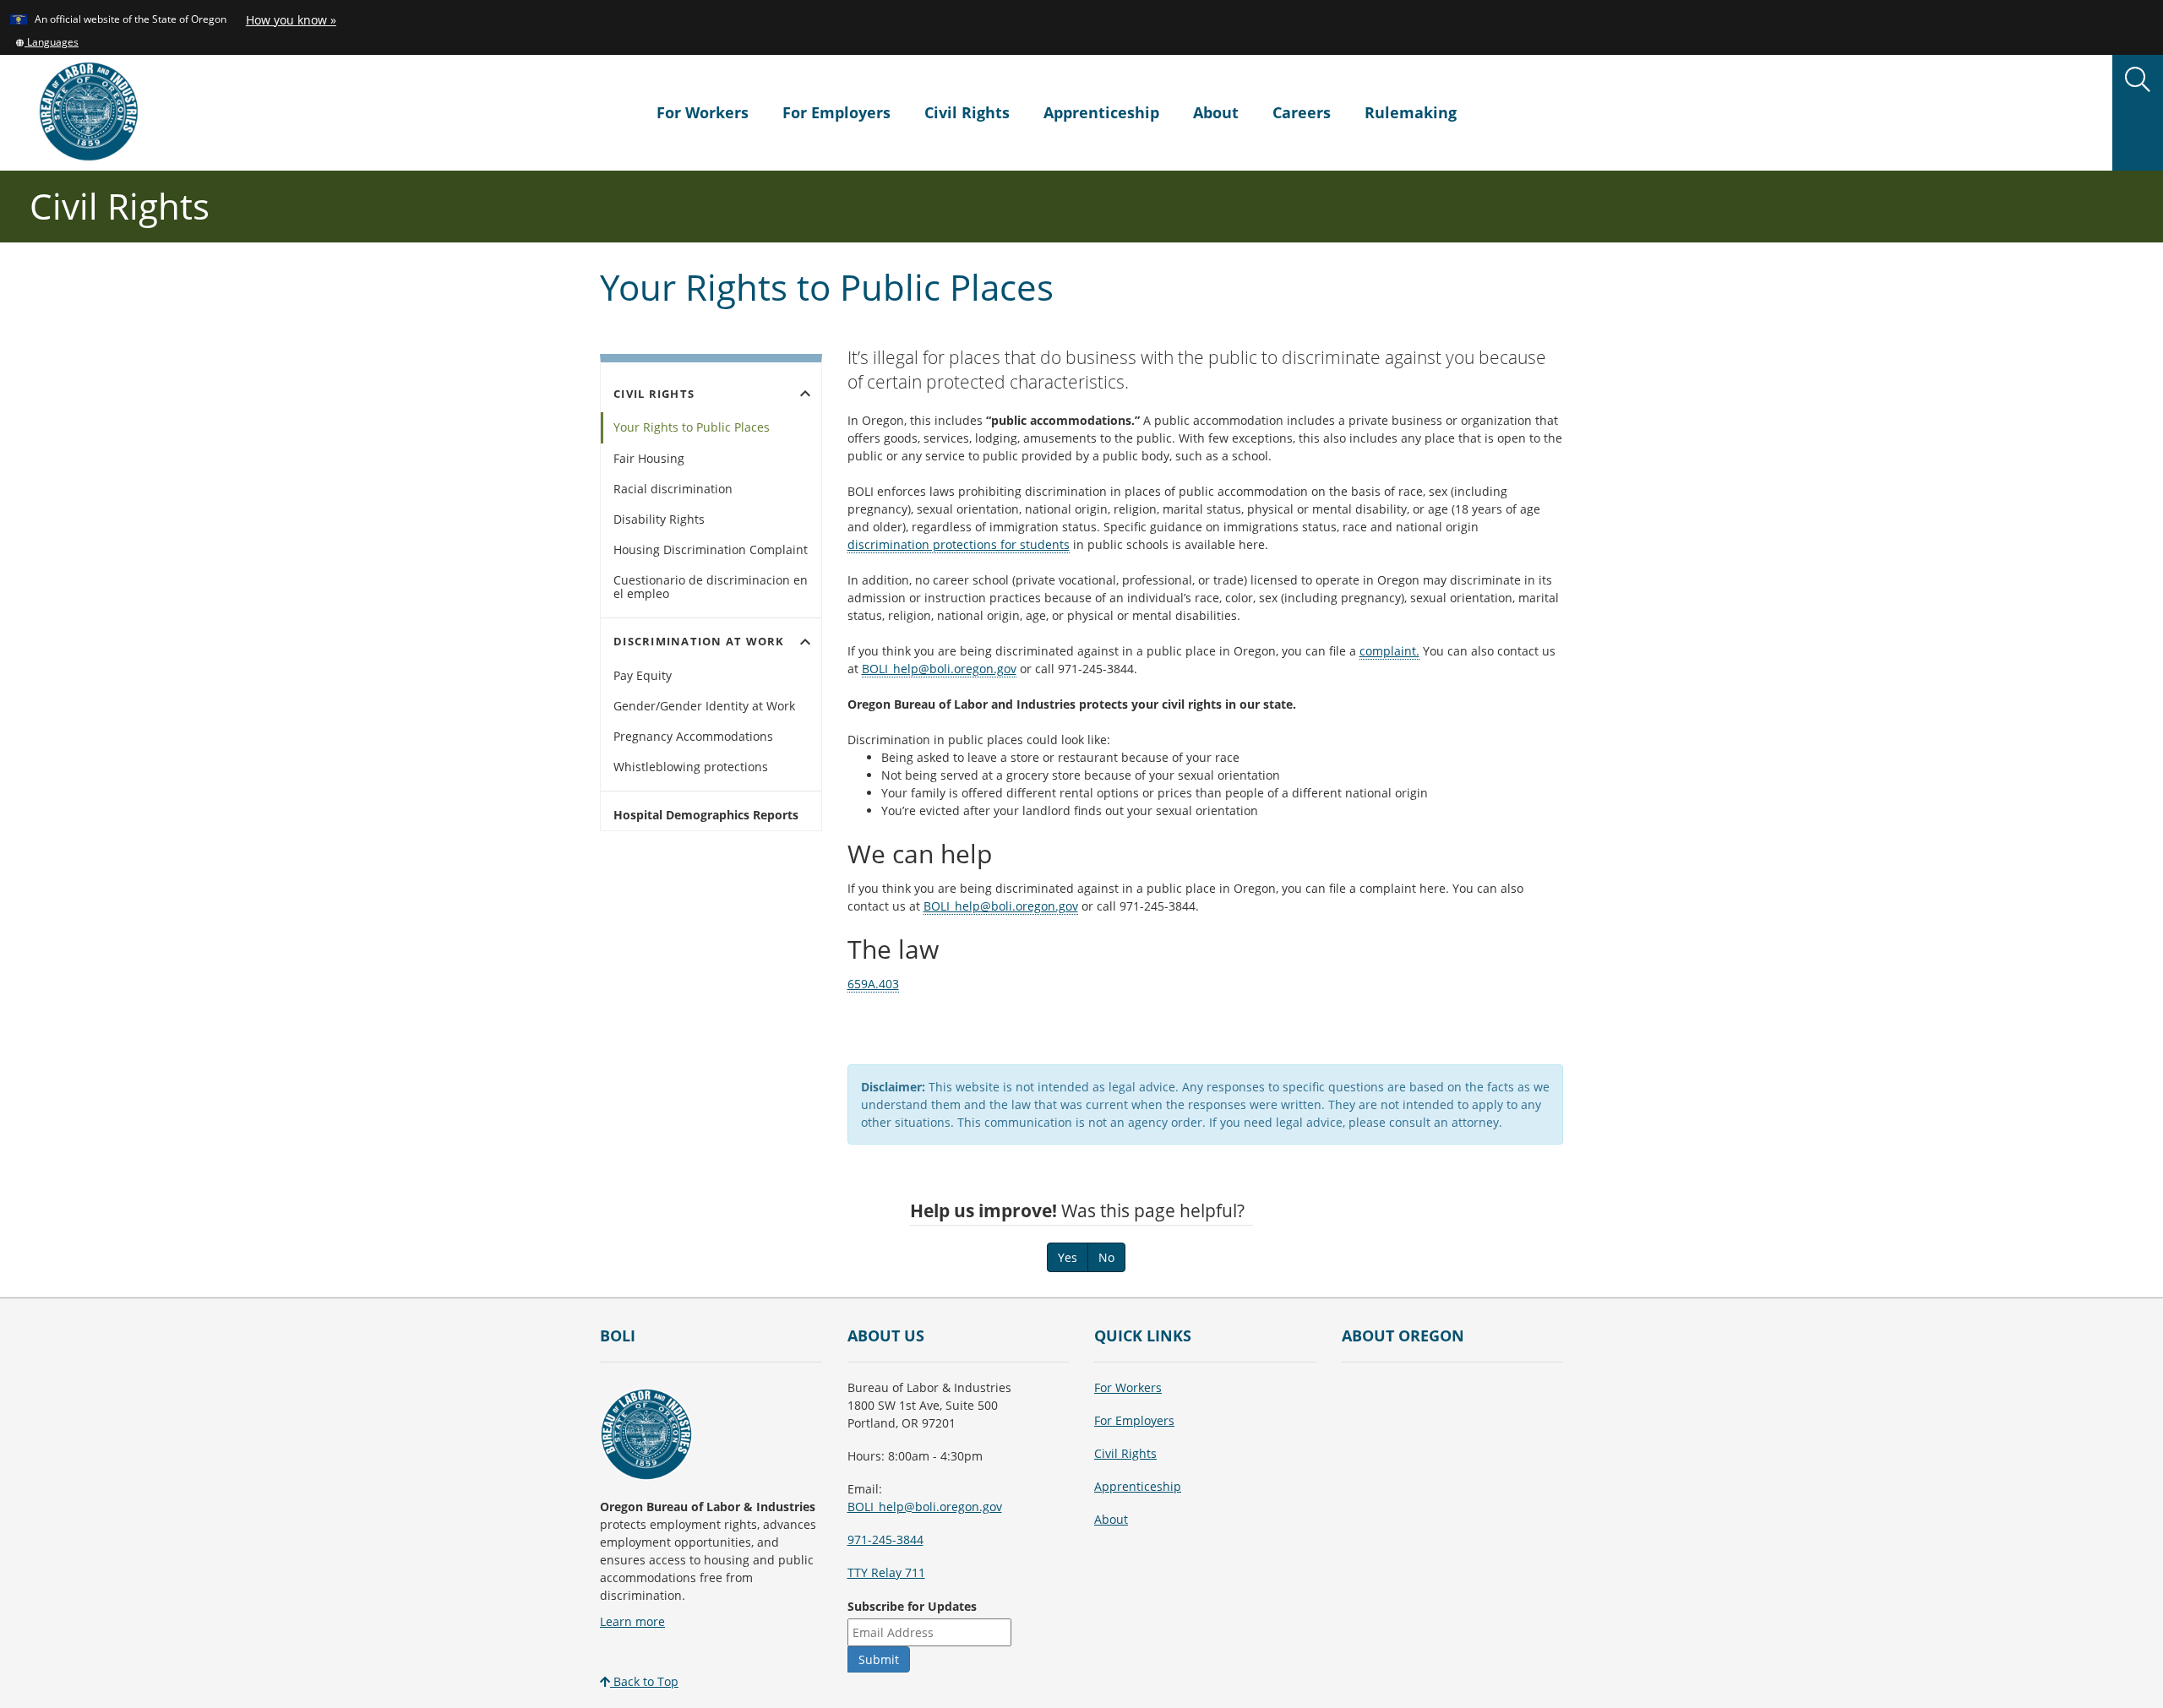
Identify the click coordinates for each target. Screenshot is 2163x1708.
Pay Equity (643, 675)
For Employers (836, 112)
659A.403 (873, 984)
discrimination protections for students (959, 544)
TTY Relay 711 (886, 1572)
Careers (1302, 112)
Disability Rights (659, 519)
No (1106, 1257)
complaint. (1389, 651)
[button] (47, 41)
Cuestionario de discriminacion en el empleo (711, 587)
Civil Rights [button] (714, 394)
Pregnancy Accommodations (693, 736)
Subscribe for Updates (912, 1606)
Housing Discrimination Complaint (711, 549)
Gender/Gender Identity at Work (704, 706)
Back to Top (644, 1681)
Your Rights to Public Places (692, 427)
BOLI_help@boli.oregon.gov (939, 669)
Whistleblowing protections (691, 767)
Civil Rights (967, 112)
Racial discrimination (673, 489)
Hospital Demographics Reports (706, 815)
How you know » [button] (291, 20)
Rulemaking (1411, 112)
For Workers (703, 112)
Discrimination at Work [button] (714, 642)
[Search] (2138, 80)
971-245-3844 (885, 1539)
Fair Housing (649, 458)
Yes (1068, 1257)
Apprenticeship (1101, 112)
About (1216, 112)
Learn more (632, 1621)
